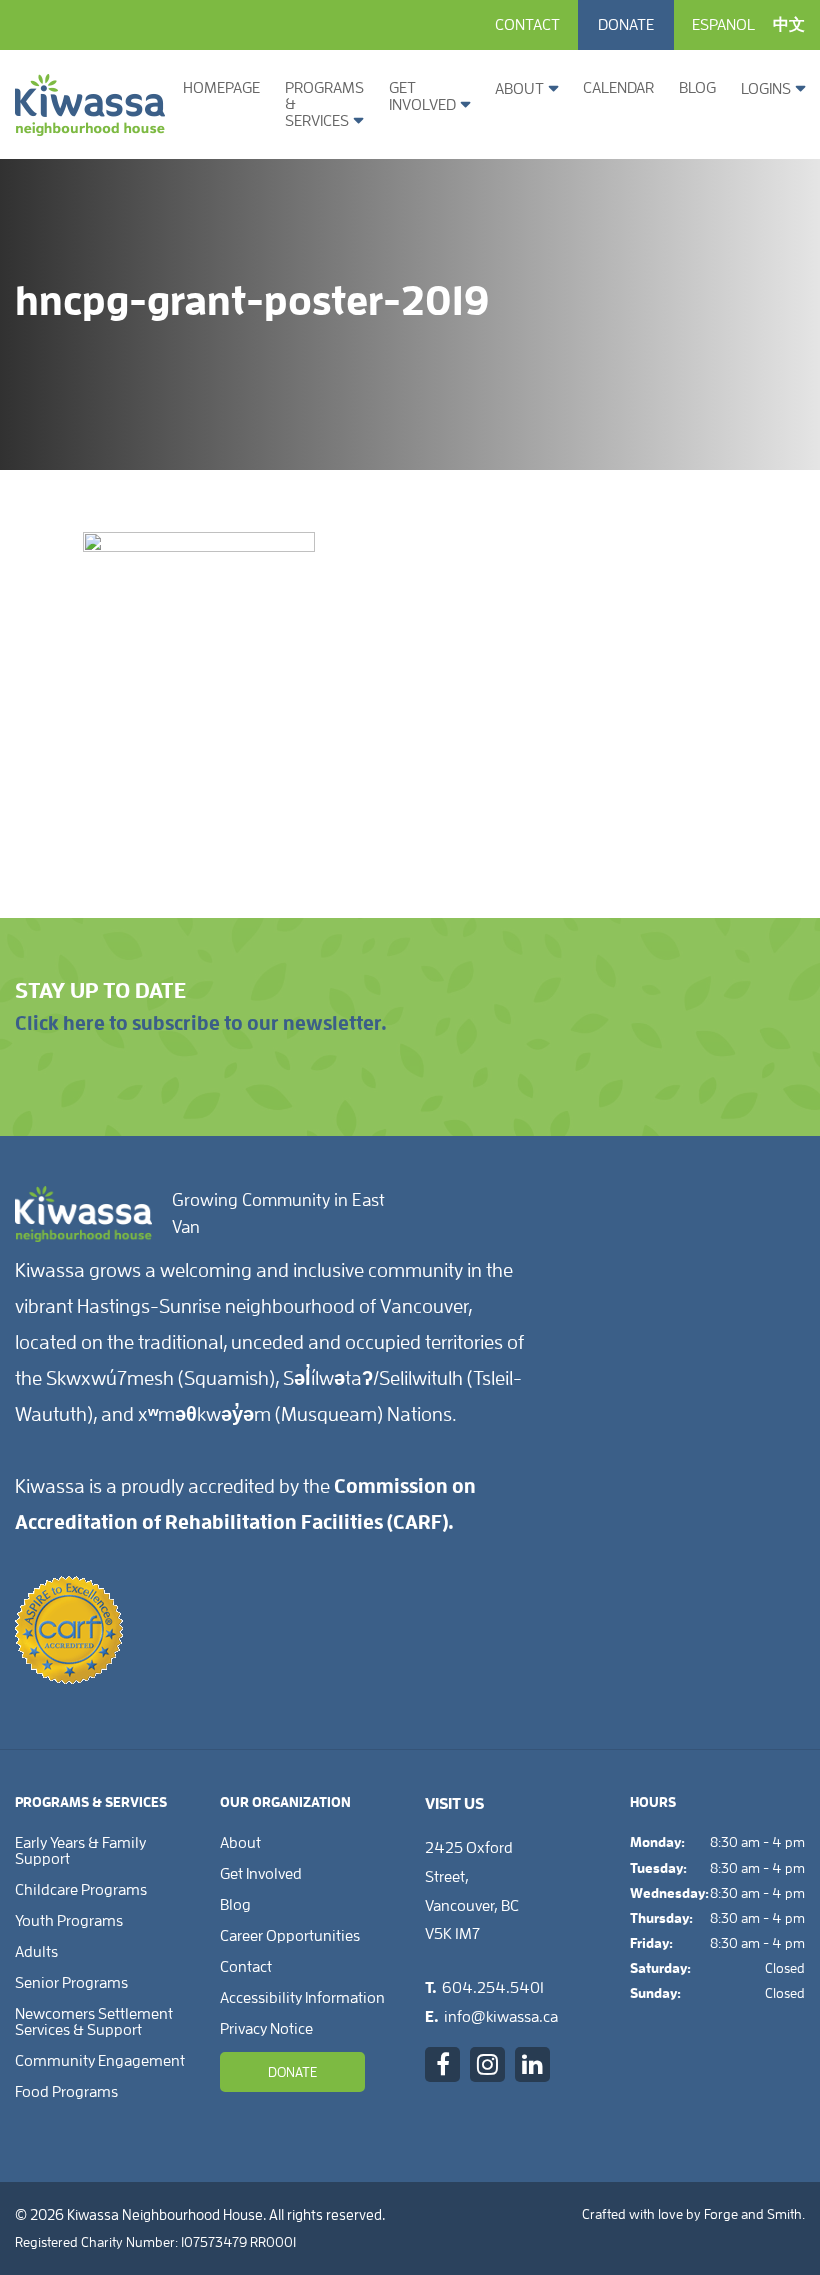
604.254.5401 (493, 1988)
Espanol (723, 25)
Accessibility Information (302, 1998)
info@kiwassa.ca (501, 2017)
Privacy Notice (266, 2029)
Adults (36, 1952)
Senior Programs (71, 1983)
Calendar (618, 88)
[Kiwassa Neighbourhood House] (90, 128)
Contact (527, 25)
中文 (789, 25)
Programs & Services (324, 104)
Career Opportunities (290, 1936)
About (519, 89)
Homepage (221, 88)
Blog (697, 88)
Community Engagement (100, 2061)
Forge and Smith (753, 2214)
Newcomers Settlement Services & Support (94, 2022)
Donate (626, 25)
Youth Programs (69, 1921)
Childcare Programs (81, 1890)
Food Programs (66, 2092)
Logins (766, 89)
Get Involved (422, 96)
